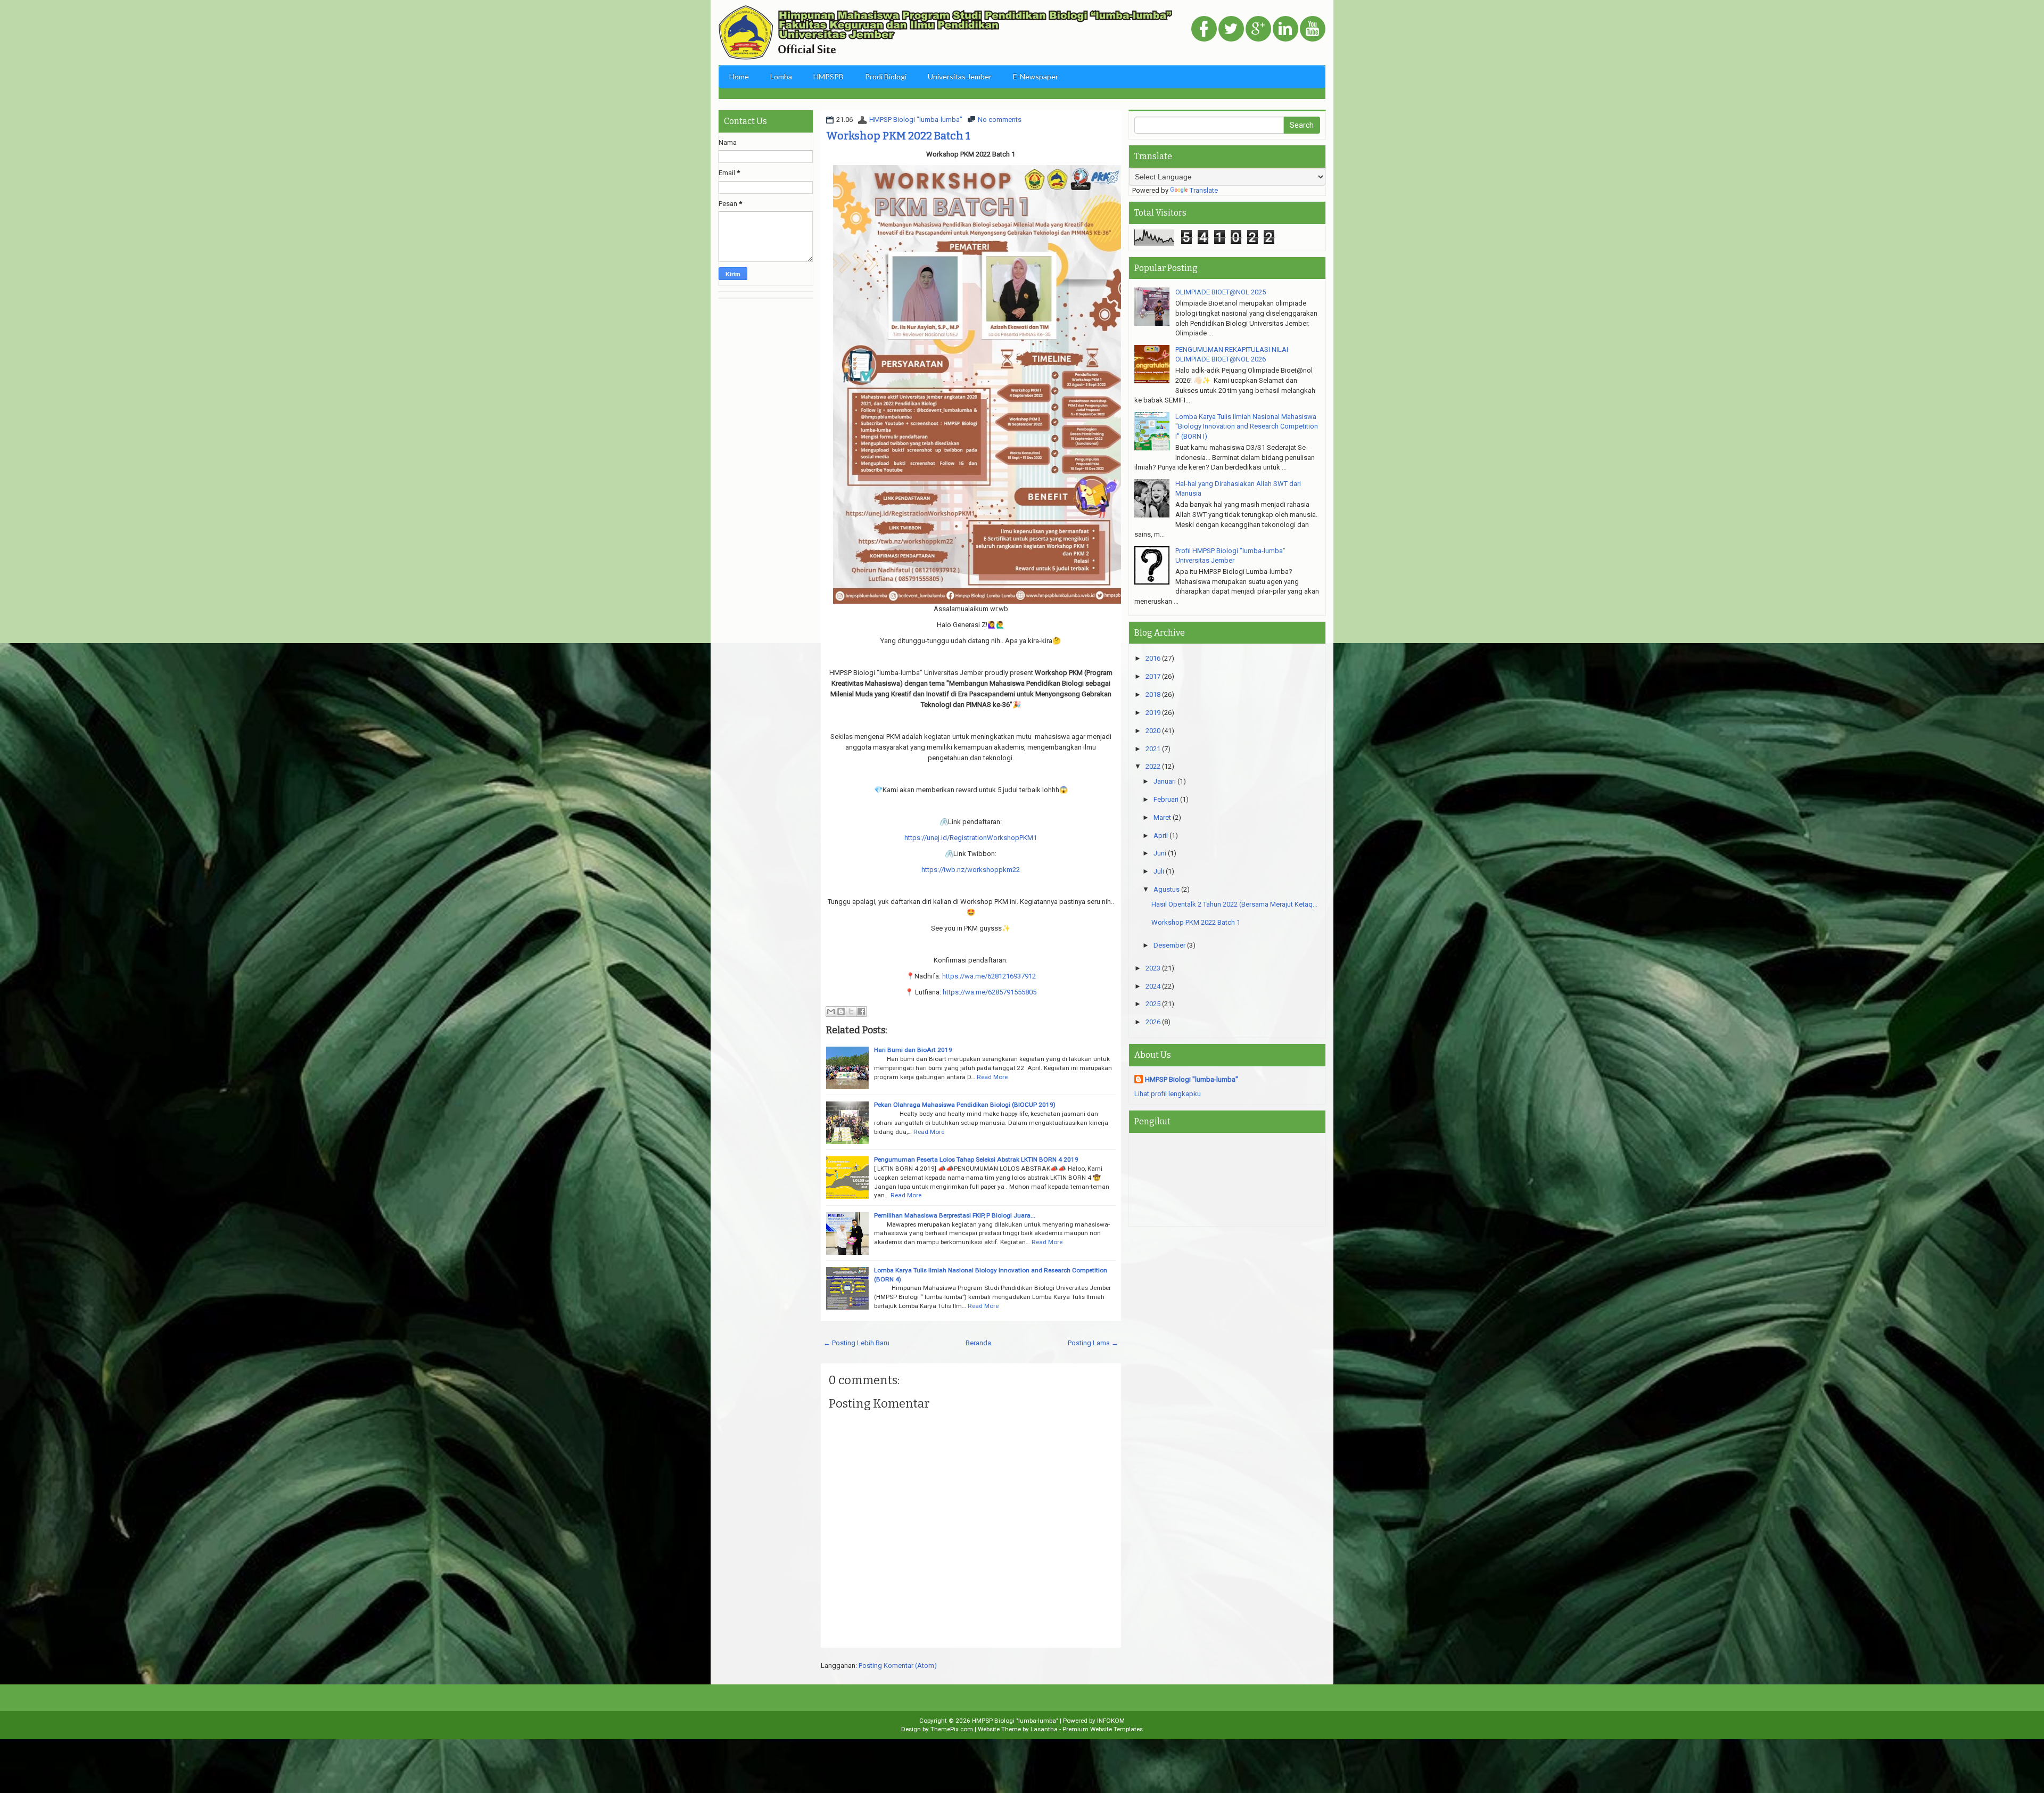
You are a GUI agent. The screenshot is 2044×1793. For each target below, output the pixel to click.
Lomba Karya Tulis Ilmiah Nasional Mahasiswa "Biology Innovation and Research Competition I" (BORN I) (1247, 426)
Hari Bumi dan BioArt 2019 (913, 1050)
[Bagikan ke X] (851, 1011)
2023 (1153, 968)
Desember (1169, 945)
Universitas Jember (960, 76)
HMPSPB (829, 76)
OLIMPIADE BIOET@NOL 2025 (1221, 292)
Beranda (978, 1343)
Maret (1162, 817)
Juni (1160, 853)
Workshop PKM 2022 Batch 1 (898, 136)
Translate (1204, 190)
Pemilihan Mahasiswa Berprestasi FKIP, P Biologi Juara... (955, 1215)
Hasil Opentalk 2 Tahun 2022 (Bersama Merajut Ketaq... (1234, 904)
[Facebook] (1204, 30)
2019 (1153, 713)
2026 (1153, 1022)
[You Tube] (1313, 30)
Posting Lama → (1093, 1343)
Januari (1165, 781)
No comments (1000, 120)
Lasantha (1044, 1729)
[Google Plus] (1258, 30)
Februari (1166, 799)
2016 (1153, 658)
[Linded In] (1285, 30)
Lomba (781, 76)
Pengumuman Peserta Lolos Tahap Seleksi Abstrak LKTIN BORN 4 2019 (976, 1159)
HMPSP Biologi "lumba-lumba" (916, 120)
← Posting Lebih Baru (856, 1343)
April (1161, 836)
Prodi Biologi (886, 76)
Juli (1159, 871)
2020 (1153, 731)
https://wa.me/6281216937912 (989, 976)
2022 (1153, 766)
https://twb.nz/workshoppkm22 (971, 870)
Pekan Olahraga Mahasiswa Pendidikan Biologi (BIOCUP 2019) (965, 1105)
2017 (1153, 676)
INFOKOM (1111, 1721)
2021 (1153, 749)
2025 (1153, 1004)
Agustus (1167, 889)
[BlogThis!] (841, 1011)
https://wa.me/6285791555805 (990, 992)
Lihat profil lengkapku (1168, 1094)
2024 (1153, 986)
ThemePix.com (952, 1729)
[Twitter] (1231, 30)
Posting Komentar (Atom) (898, 1665)
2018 (1153, 694)
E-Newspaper (1036, 76)
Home (739, 76)
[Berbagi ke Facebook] (861, 1011)
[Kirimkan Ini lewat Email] (831, 1011)
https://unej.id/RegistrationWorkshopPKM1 (971, 838)
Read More (992, 1077)
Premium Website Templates (1103, 1729)
